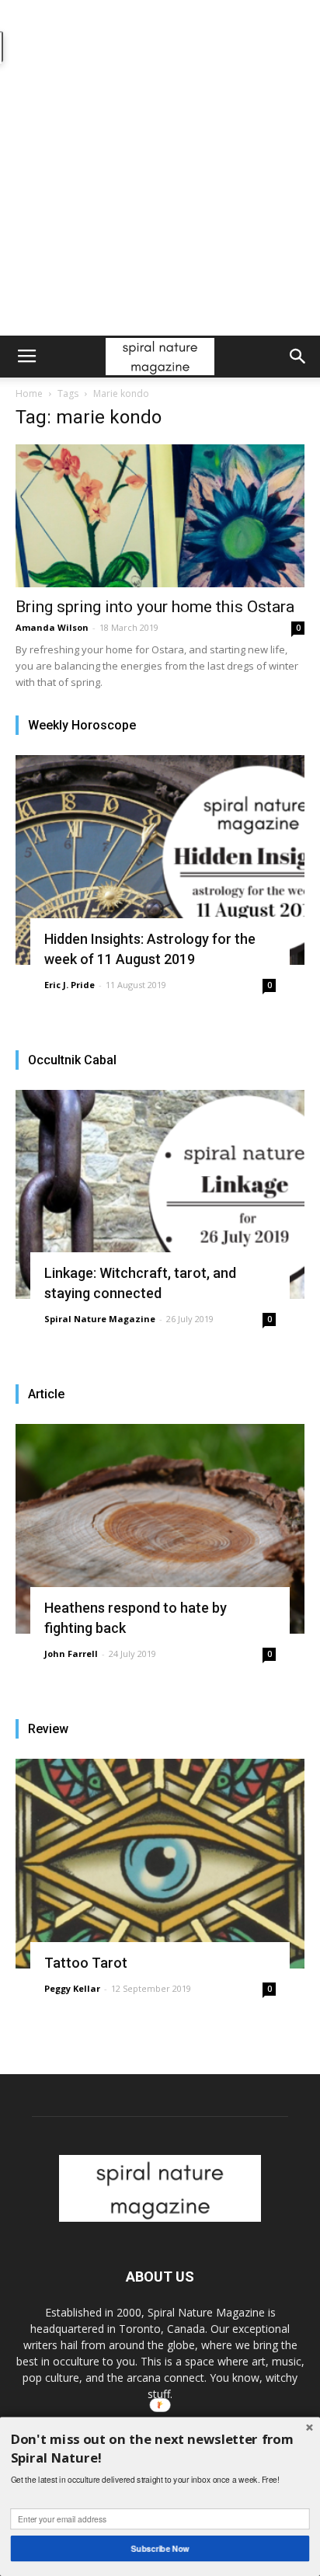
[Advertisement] (160, 168)
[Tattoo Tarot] (160, 1864)
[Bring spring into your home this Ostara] (160, 516)
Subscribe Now (160, 2548)
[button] (298, 357)
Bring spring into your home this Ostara (155, 607)
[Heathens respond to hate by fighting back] (160, 1529)
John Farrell (71, 1654)
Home (29, 393)
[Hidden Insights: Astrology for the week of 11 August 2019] (160, 860)
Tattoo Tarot (86, 1963)
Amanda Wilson (52, 627)
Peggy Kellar (72, 1988)
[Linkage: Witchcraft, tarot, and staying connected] (160, 1195)
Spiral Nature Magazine (100, 1319)
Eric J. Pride (70, 985)
